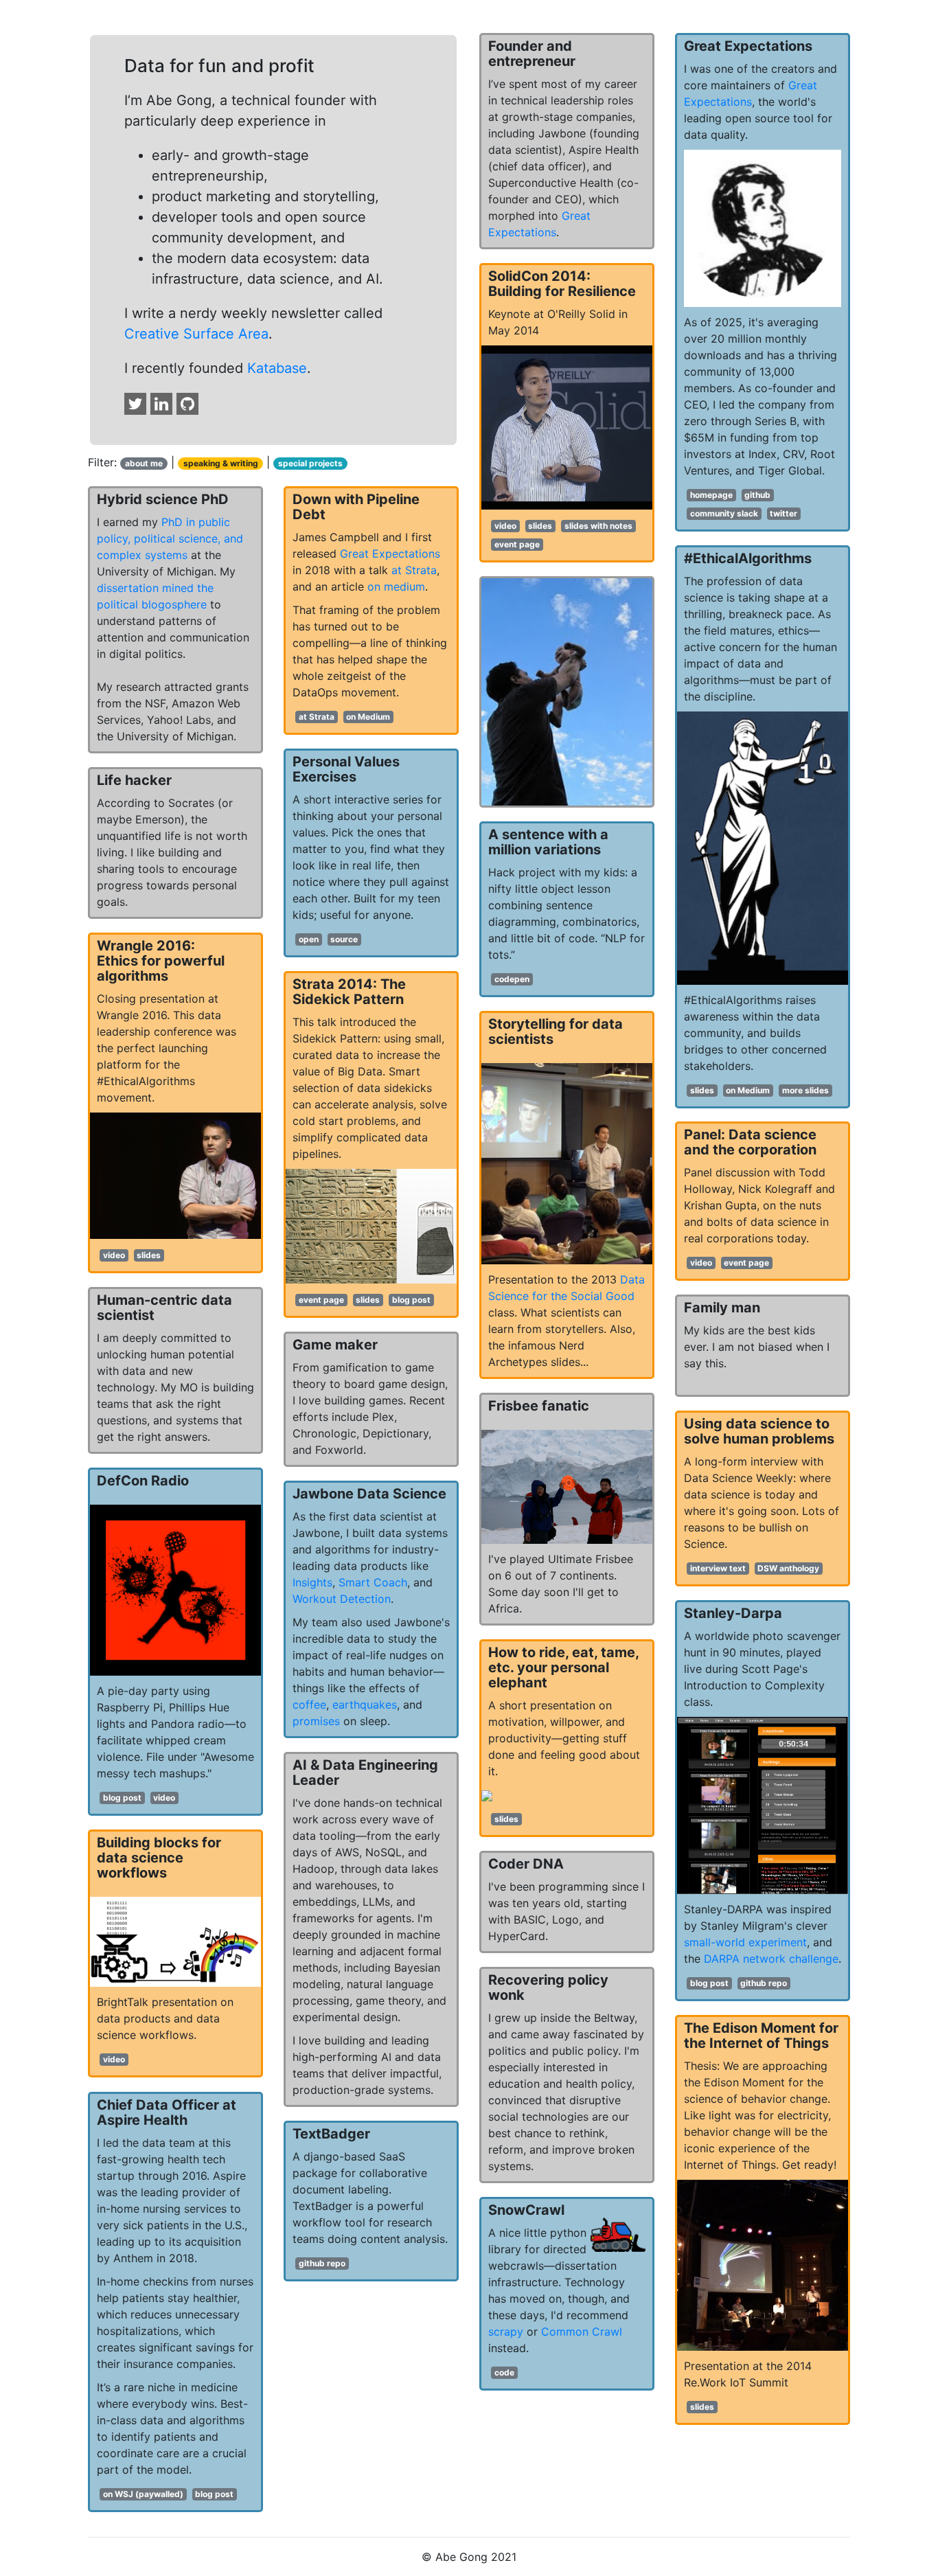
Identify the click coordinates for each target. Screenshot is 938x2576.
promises (316, 1721)
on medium (396, 586)
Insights (312, 1582)
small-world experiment (745, 1942)
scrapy (506, 2332)
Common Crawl (582, 2332)
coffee (309, 1705)
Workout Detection (342, 1599)
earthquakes (365, 1705)
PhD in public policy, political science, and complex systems (170, 538)
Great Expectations (390, 554)
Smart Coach (373, 1582)
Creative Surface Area (196, 334)
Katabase (277, 368)
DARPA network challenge (771, 1959)
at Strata (414, 570)
